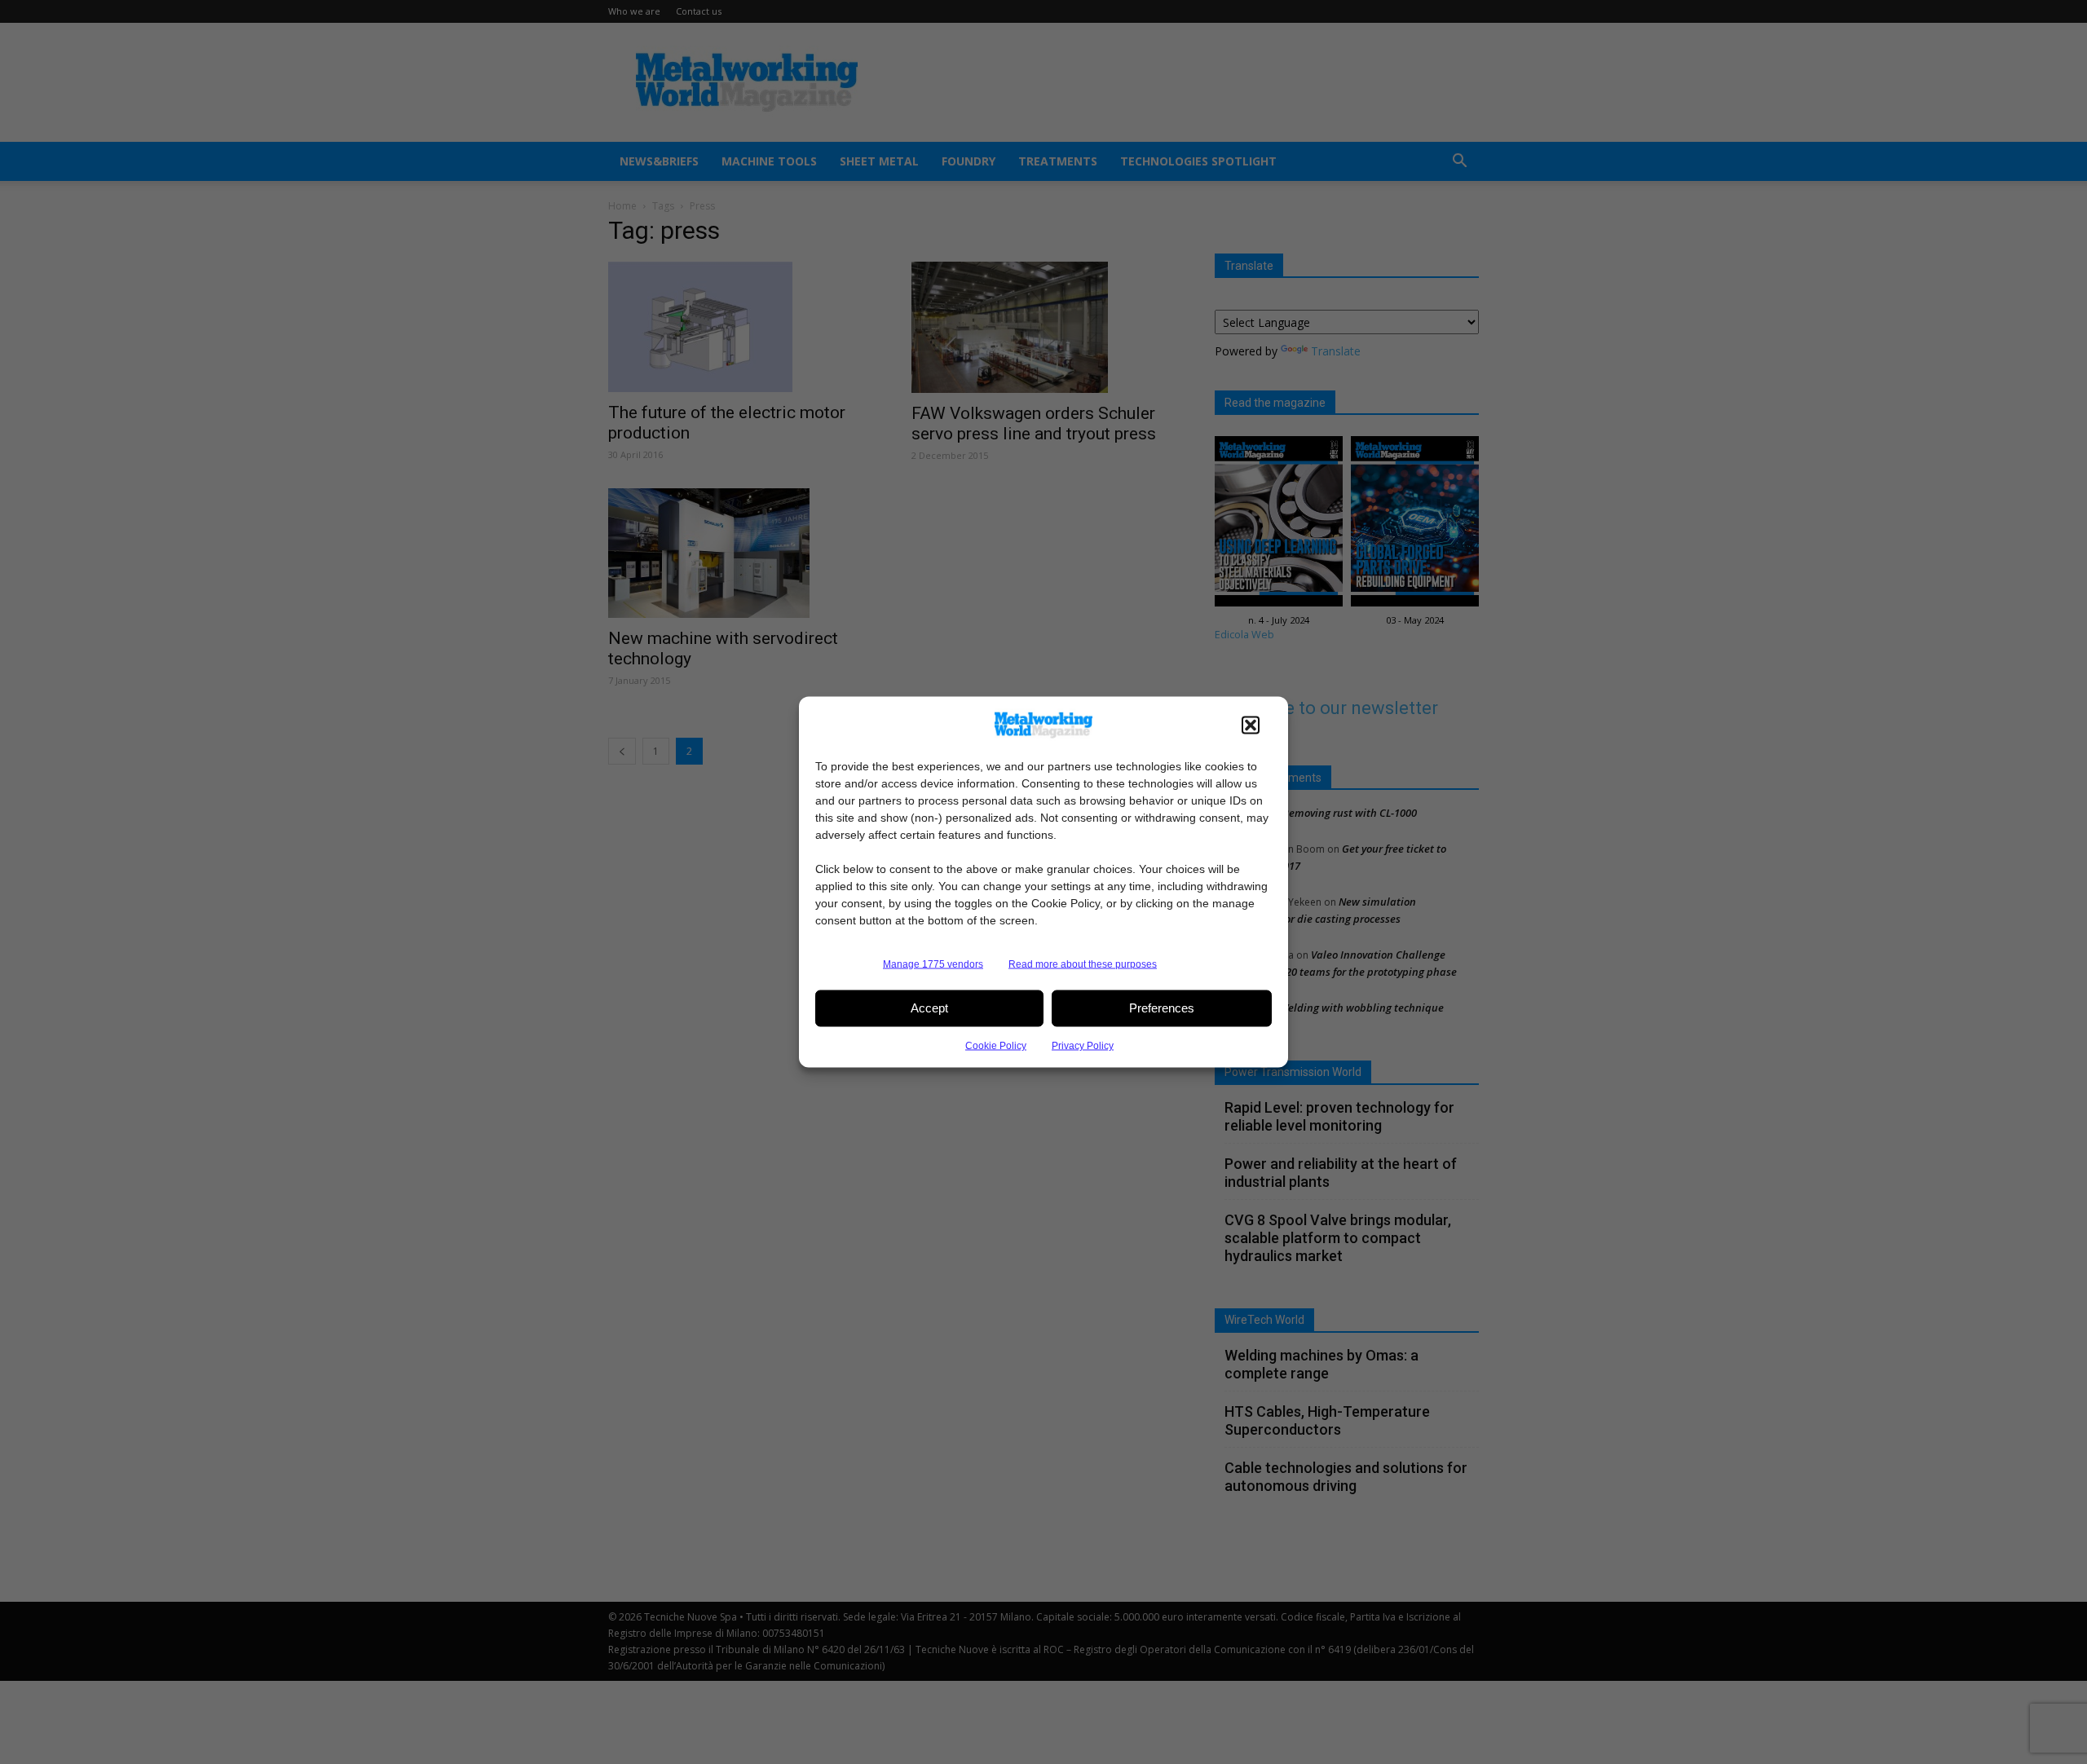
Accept (929, 1008)
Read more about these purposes (1083, 964)
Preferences (1162, 1008)
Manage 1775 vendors (933, 964)
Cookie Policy (996, 1045)
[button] (1251, 725)
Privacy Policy (1083, 1045)
